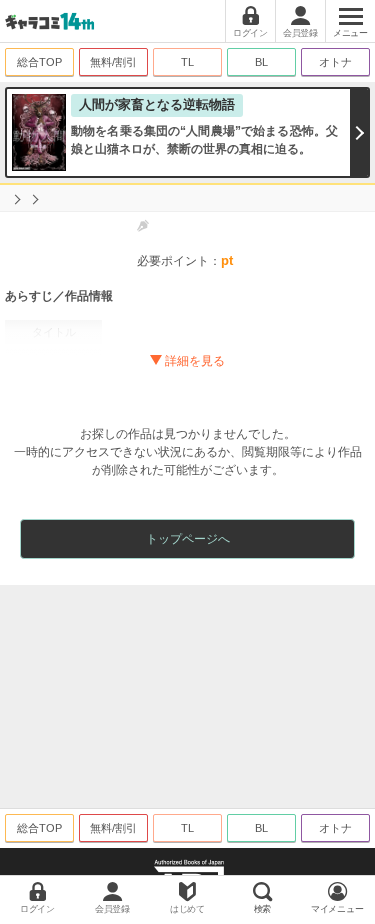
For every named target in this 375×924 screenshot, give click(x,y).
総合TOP (39, 62)
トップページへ (188, 539)
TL (187, 62)
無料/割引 (113, 62)
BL (261, 62)
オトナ (335, 62)
